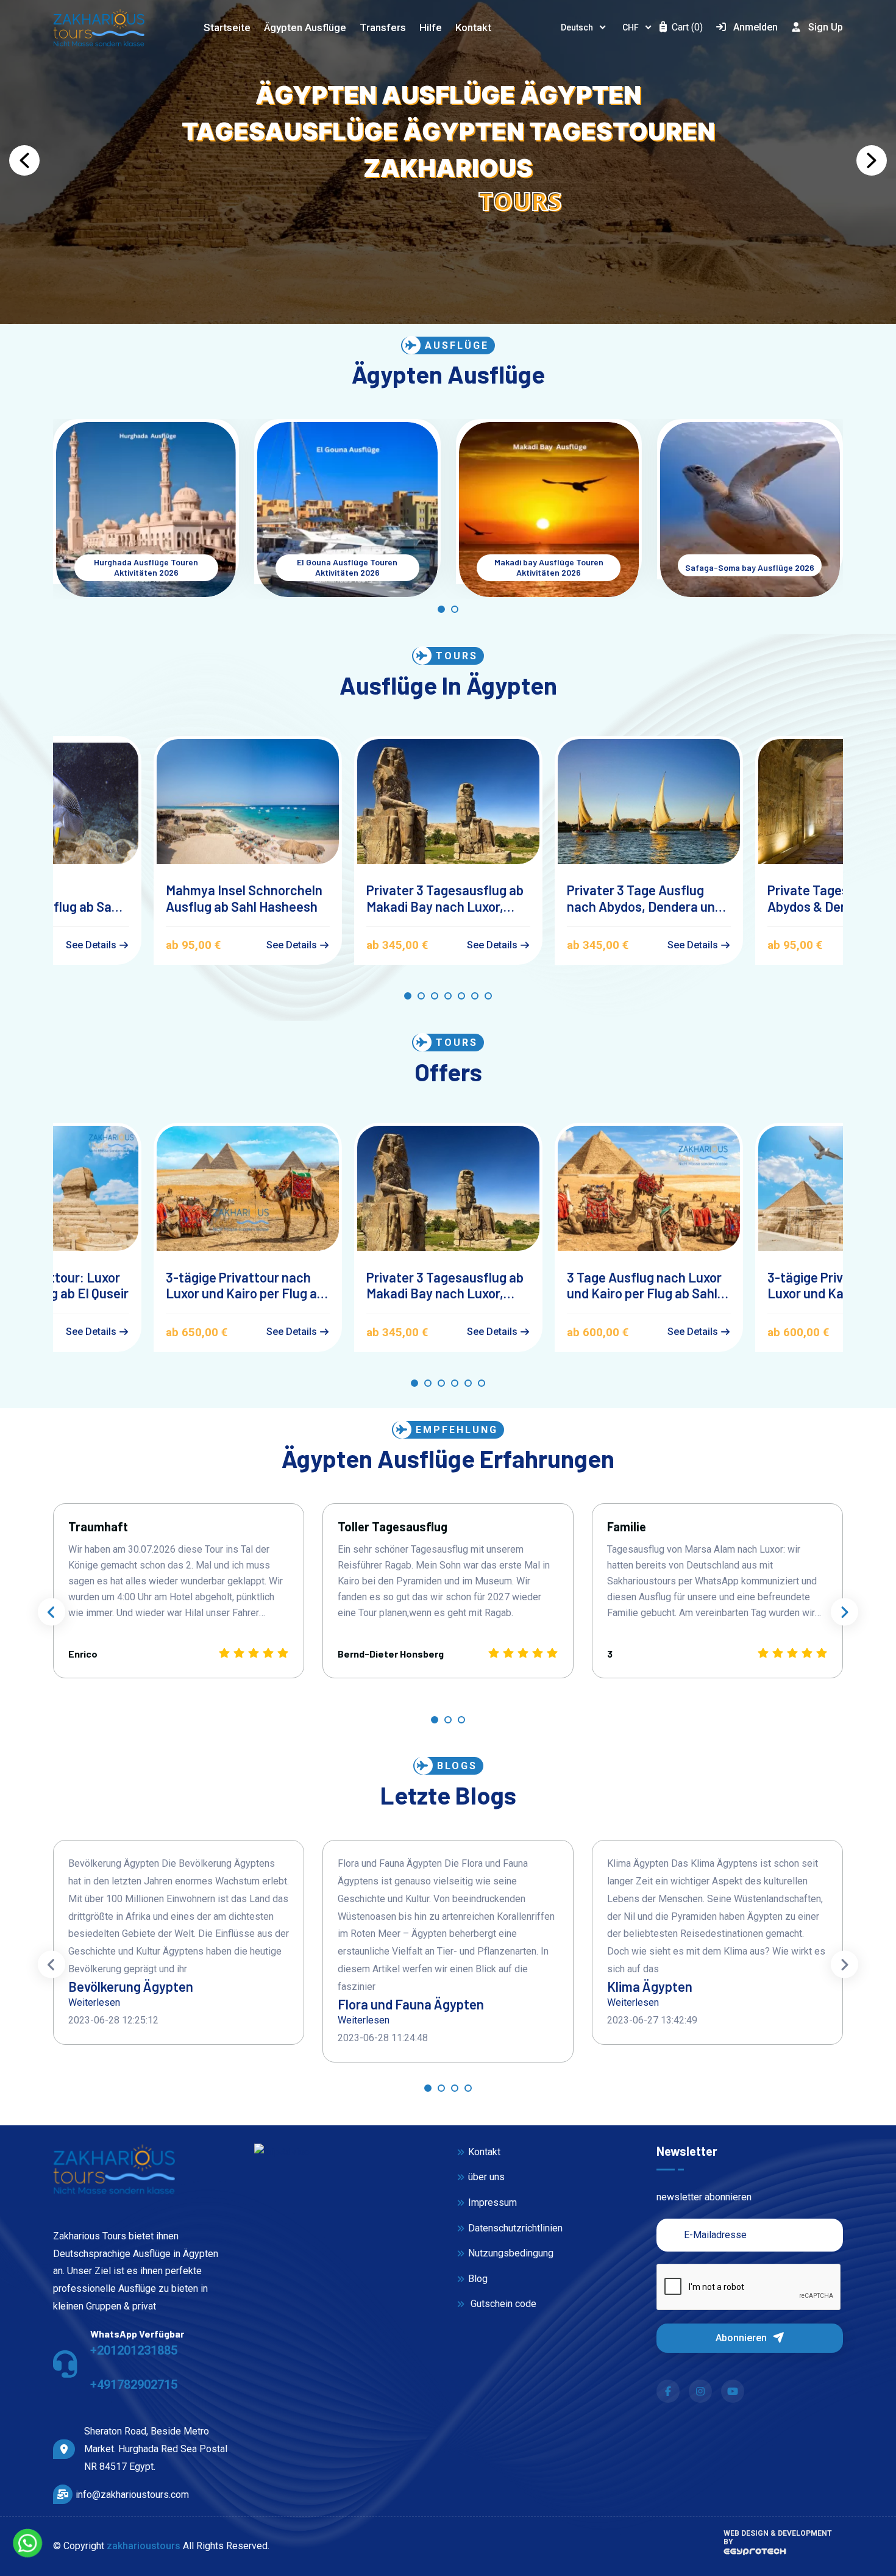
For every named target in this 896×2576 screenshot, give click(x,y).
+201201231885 (134, 2350)
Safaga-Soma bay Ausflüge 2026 (750, 568)
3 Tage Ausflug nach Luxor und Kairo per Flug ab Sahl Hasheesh (644, 1285)
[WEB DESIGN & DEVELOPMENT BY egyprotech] (755, 2555)
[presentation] (52, 1612)
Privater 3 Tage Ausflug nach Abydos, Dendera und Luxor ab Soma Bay (645, 898)
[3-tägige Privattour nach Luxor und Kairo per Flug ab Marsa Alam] (248, 1188)
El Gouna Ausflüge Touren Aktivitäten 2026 (347, 567)
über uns (486, 2177)
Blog (478, 2279)
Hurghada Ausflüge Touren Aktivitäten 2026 (146, 567)
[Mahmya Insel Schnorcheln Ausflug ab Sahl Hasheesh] (248, 802)
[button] (24, 160)
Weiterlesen (94, 2002)
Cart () (686, 27)
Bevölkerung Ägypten (131, 1986)
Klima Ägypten (650, 1986)
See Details (92, 945)
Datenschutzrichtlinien (515, 2228)
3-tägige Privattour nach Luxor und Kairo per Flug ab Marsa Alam (245, 1285)
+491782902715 (134, 2385)
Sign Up (826, 27)
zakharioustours (144, 2546)
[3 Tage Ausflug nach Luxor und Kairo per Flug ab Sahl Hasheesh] (649, 1188)
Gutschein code (502, 2304)
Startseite (227, 27)
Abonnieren (742, 2338)
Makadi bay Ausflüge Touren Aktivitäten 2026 (549, 567)
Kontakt (473, 27)
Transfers (383, 27)
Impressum (492, 2202)
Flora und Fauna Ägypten (411, 2004)
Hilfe (431, 27)
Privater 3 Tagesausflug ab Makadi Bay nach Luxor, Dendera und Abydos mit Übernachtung (445, 898)
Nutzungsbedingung (511, 2253)
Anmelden (756, 27)
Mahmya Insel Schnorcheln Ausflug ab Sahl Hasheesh (244, 898)
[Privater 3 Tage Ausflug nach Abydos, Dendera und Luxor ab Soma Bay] (649, 802)
